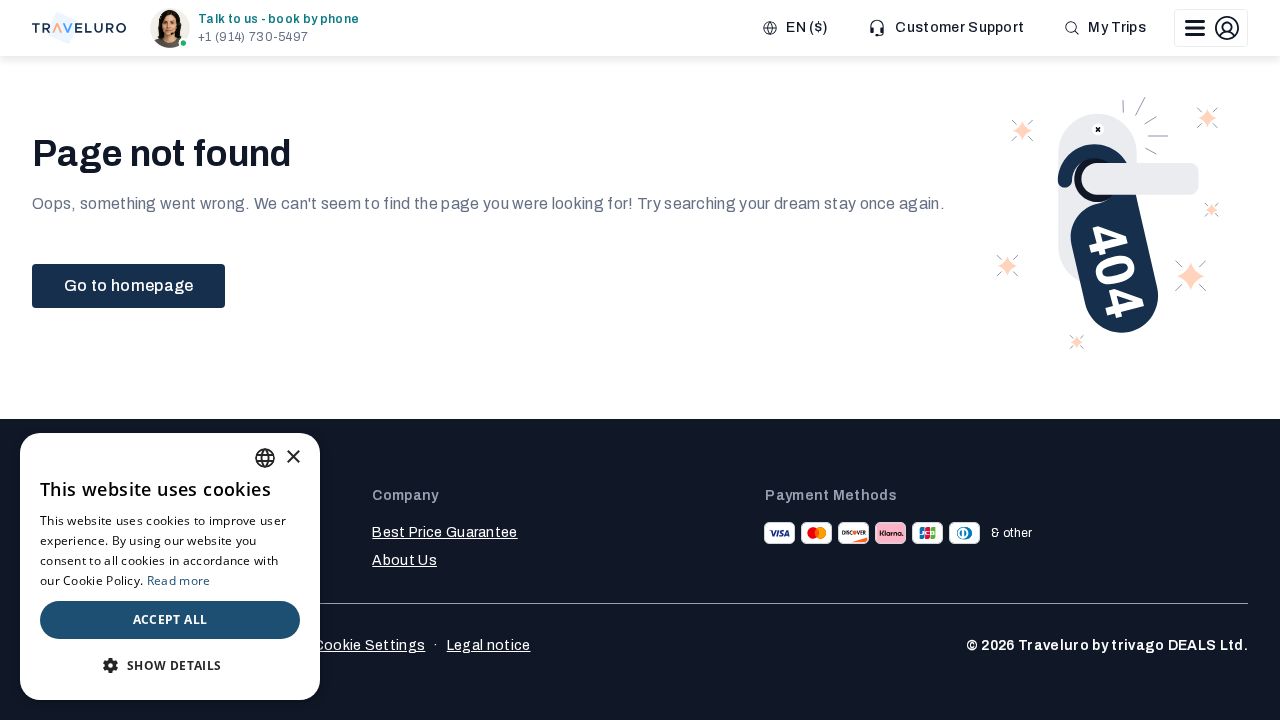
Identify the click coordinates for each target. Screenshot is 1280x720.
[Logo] (79, 28)
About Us (404, 560)
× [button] (292, 457)
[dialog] (170, 566)
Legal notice (489, 645)
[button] (258, 28)
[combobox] (265, 458)
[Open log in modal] (1211, 28)
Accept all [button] (170, 619)
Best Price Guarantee (444, 532)
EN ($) (806, 27)
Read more (179, 580)
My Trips (1117, 27)
